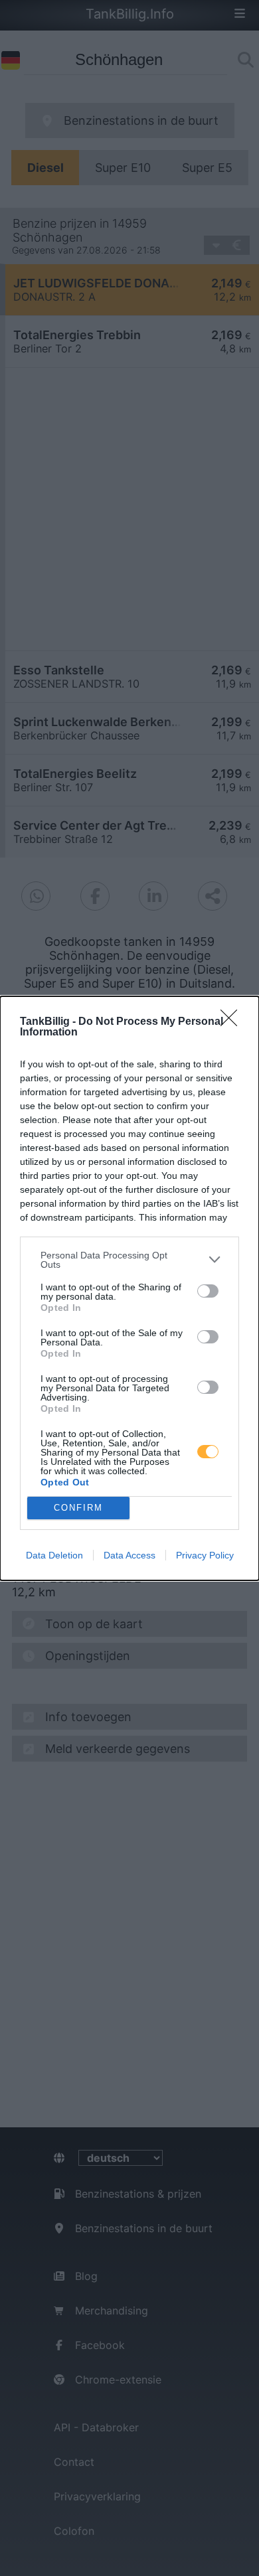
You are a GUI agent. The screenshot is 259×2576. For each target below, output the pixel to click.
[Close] (233, 1022)
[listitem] (129, 1260)
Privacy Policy (205, 1555)
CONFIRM (78, 1508)
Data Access (129, 1555)
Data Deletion (54, 1555)
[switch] (208, 1291)
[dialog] (129, 1288)
